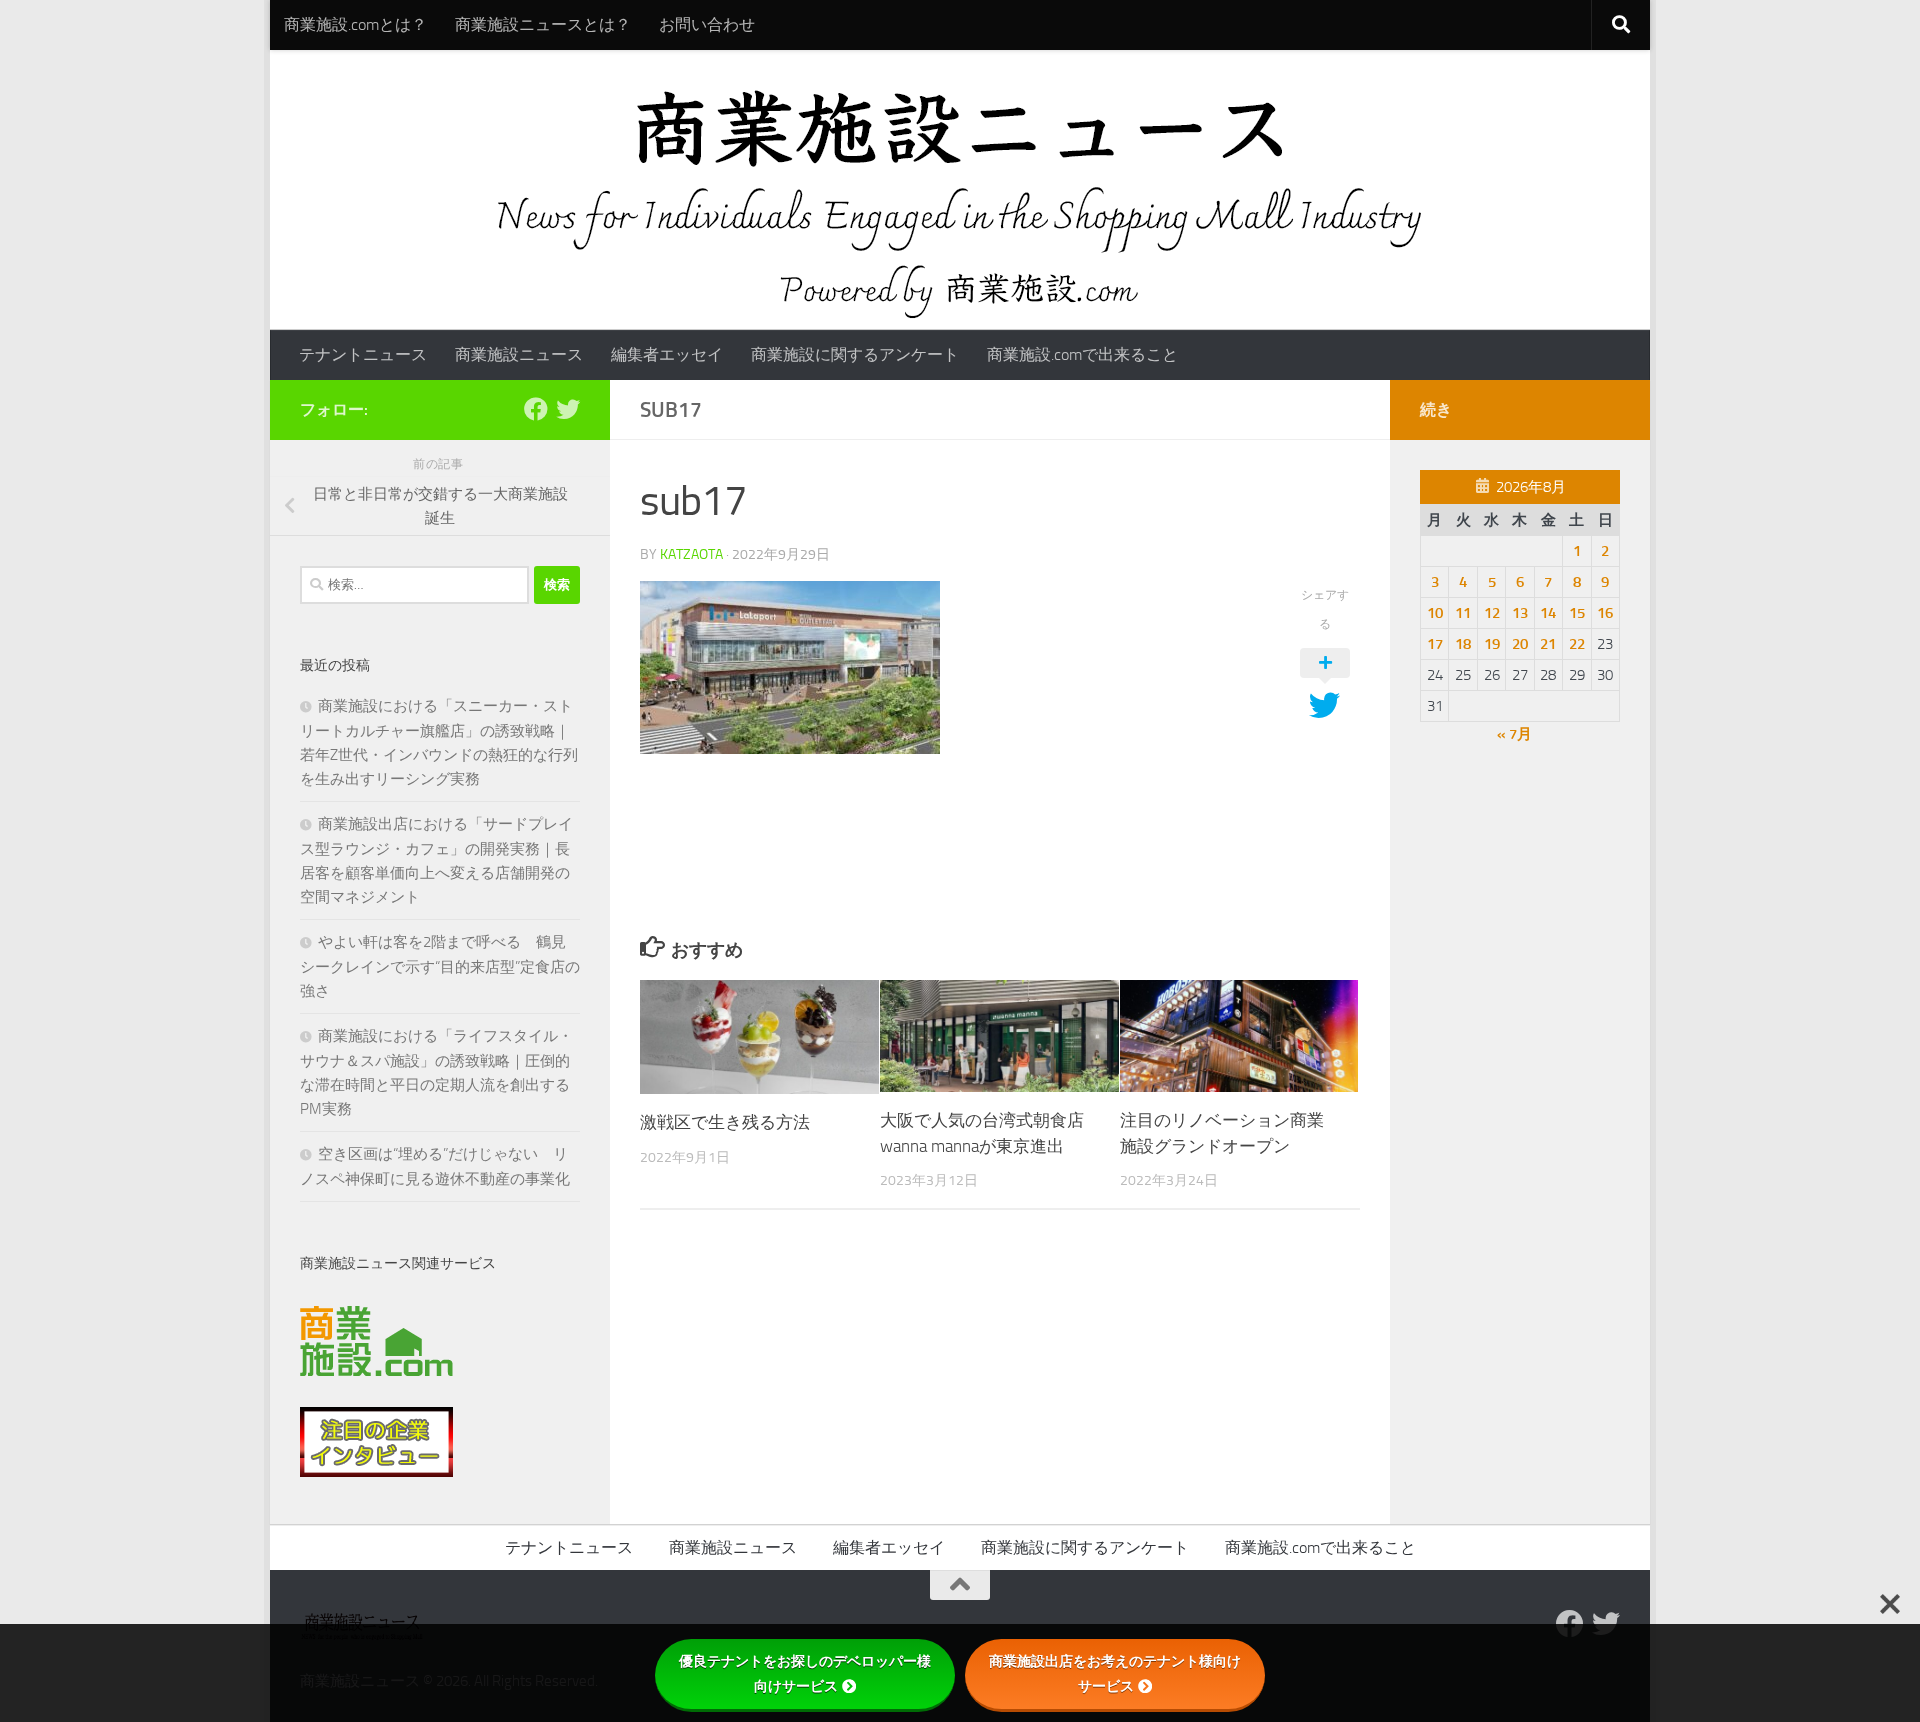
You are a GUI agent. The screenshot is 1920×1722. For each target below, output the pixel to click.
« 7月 (1514, 734)
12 (1492, 613)
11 (1463, 613)
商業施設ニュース (519, 354)
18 (1463, 644)
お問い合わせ (707, 24)
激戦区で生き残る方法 (725, 1122)
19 (1492, 644)
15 (1577, 613)
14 (1548, 613)
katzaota (691, 554)
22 (1577, 644)
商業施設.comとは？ (355, 24)
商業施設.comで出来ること (1082, 354)
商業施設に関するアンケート (855, 354)
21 (1548, 644)
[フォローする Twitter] (568, 409)
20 (1520, 644)
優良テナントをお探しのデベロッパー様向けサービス (805, 1673)
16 (1605, 613)
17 (1435, 644)
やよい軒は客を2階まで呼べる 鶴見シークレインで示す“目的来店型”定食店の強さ (440, 966)
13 (1520, 613)
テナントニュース (363, 354)
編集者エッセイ (667, 354)
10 (1435, 613)
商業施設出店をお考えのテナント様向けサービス (1115, 1673)
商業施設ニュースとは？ (543, 24)
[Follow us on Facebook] (536, 409)
